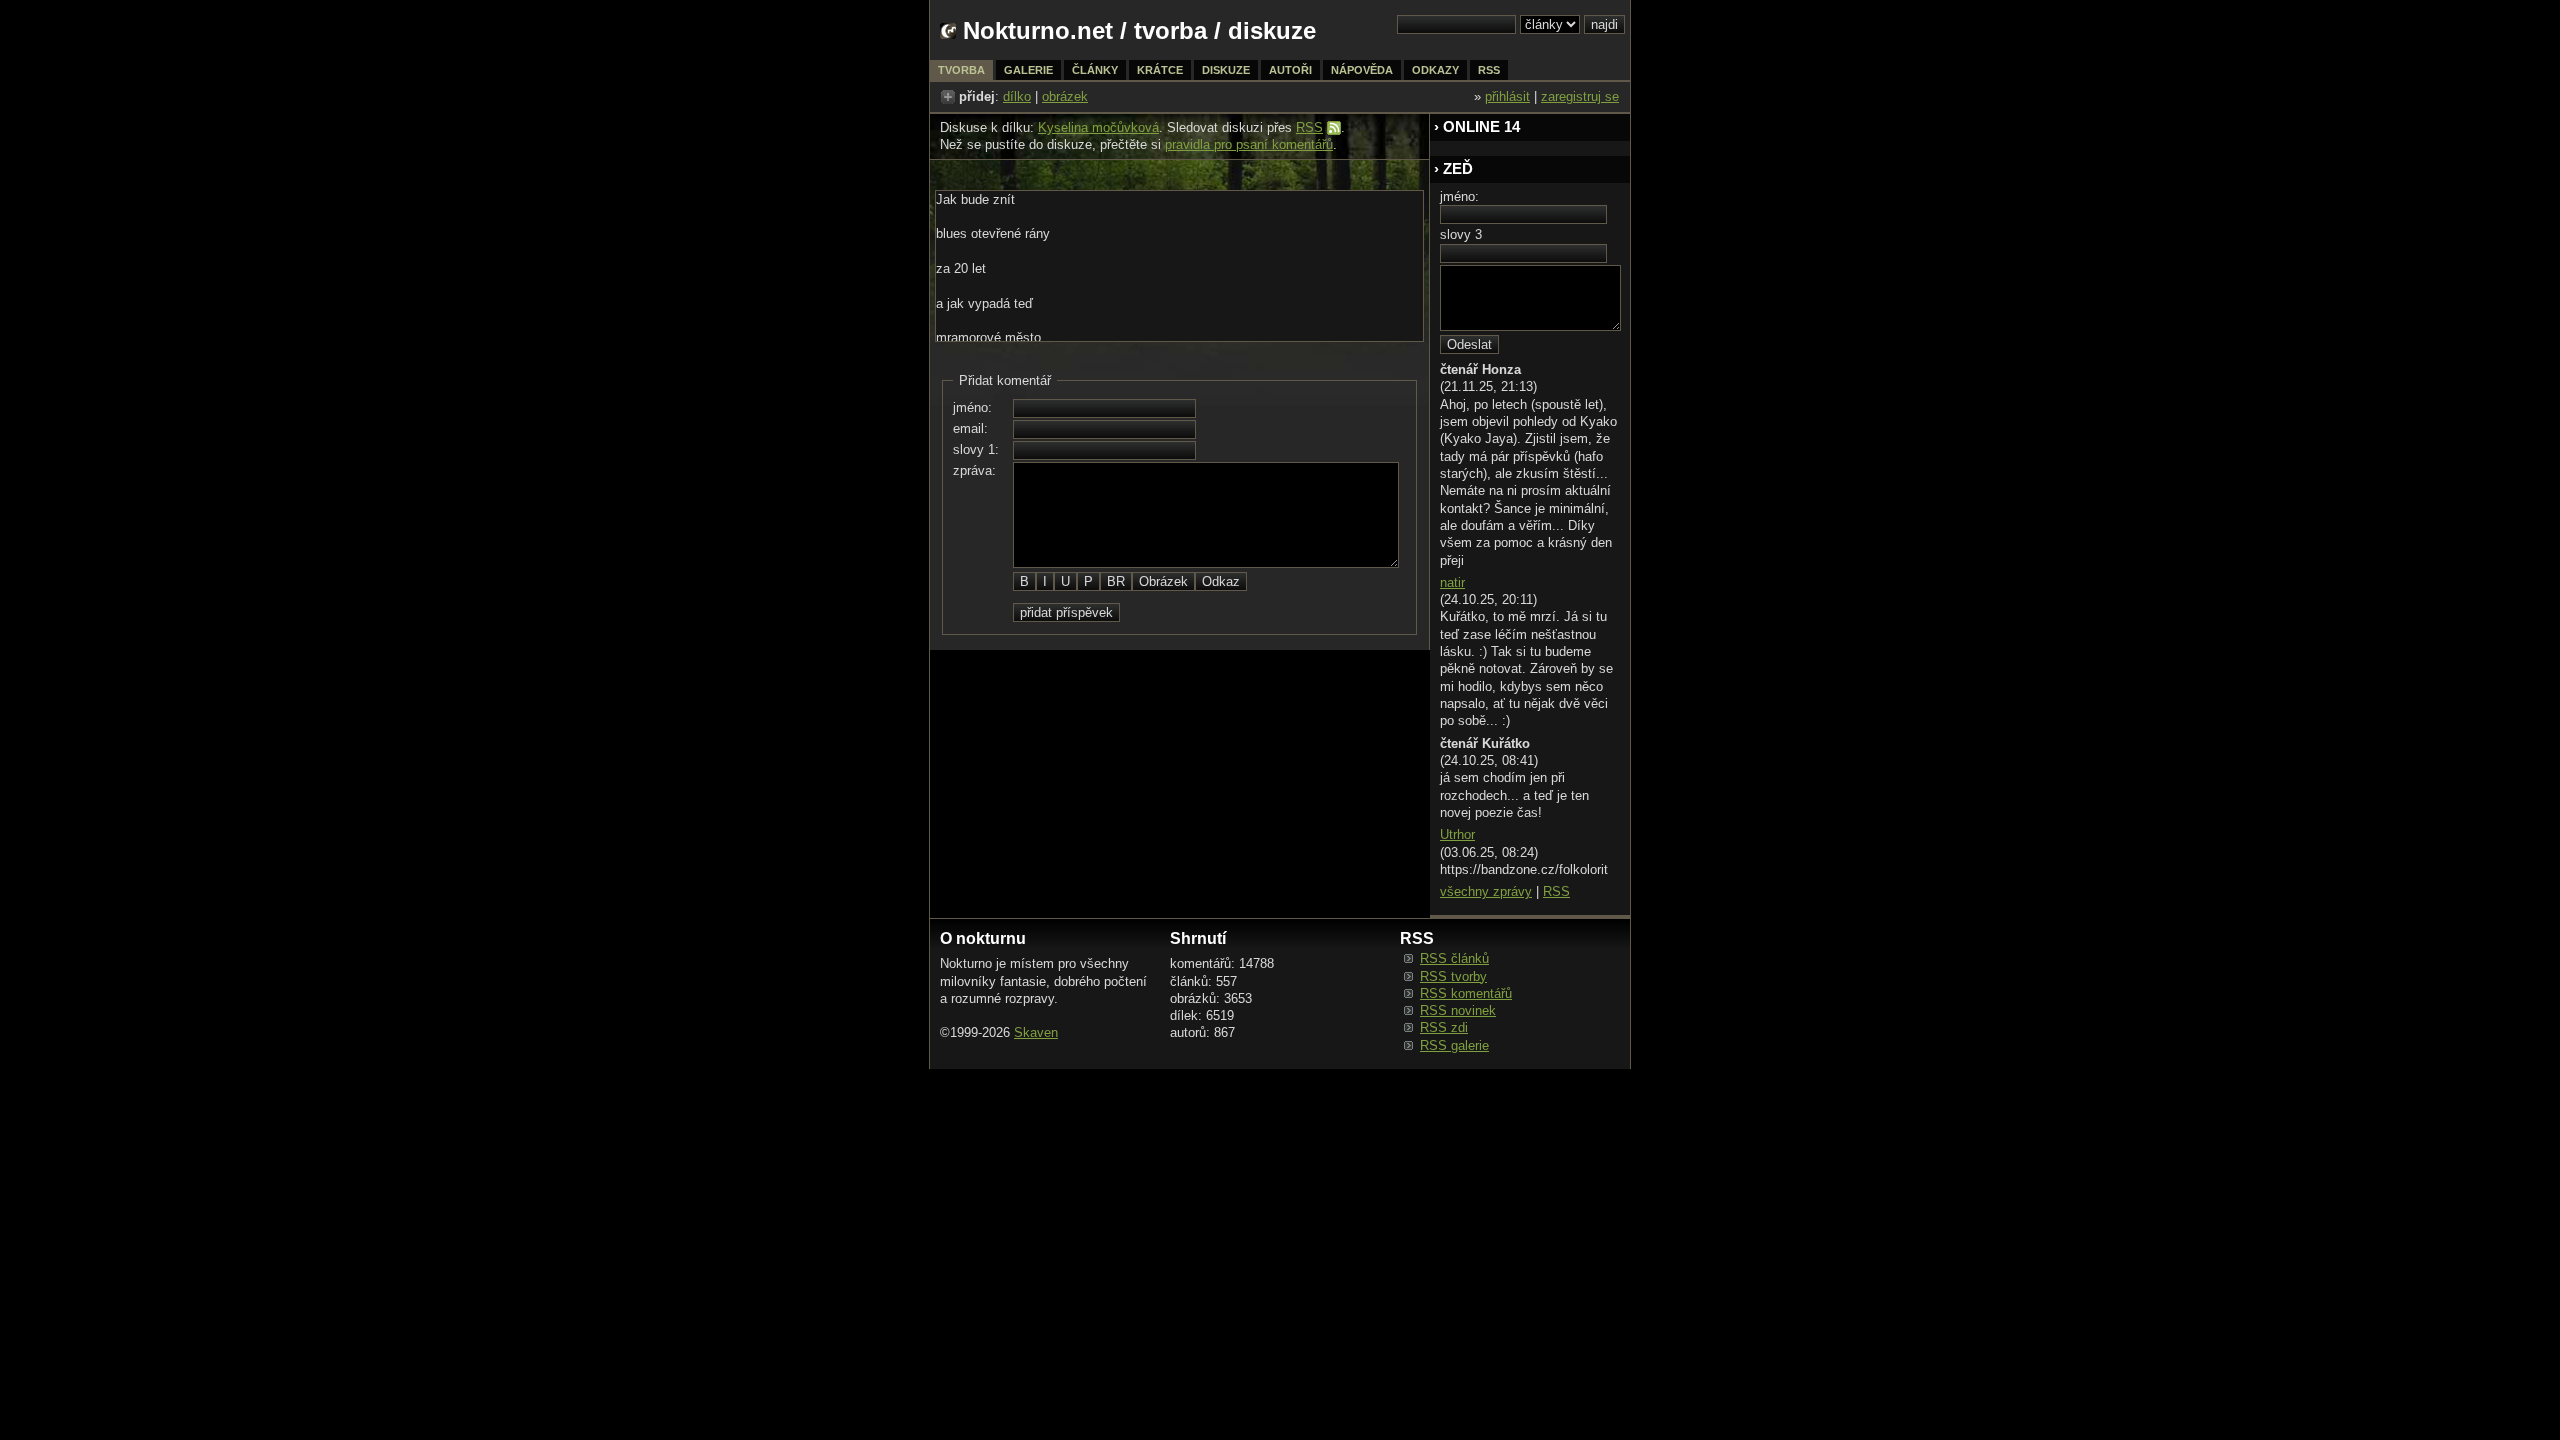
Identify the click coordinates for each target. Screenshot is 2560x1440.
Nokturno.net (1038, 30)
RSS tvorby (1453, 976)
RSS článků (1454, 958)
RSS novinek (1458, 1010)
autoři (1290, 70)
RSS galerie (1454, 1045)
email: (970, 428)
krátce (1160, 70)
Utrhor (1457, 834)
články (1095, 70)
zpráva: (974, 470)
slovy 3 (1461, 234)
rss (1489, 70)
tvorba (1170, 30)
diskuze (1226, 70)
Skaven (1036, 1032)
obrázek (1065, 96)
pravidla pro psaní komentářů (1249, 144)
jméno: (972, 407)
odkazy (1435, 70)
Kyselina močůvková (1098, 127)
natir (1452, 582)
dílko (1017, 96)
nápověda (1362, 70)
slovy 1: (976, 449)
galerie (1028, 70)
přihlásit (1507, 96)
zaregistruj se (1580, 96)
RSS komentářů (1466, 993)
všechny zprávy (1486, 891)
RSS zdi (1444, 1027)
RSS (1309, 127)
